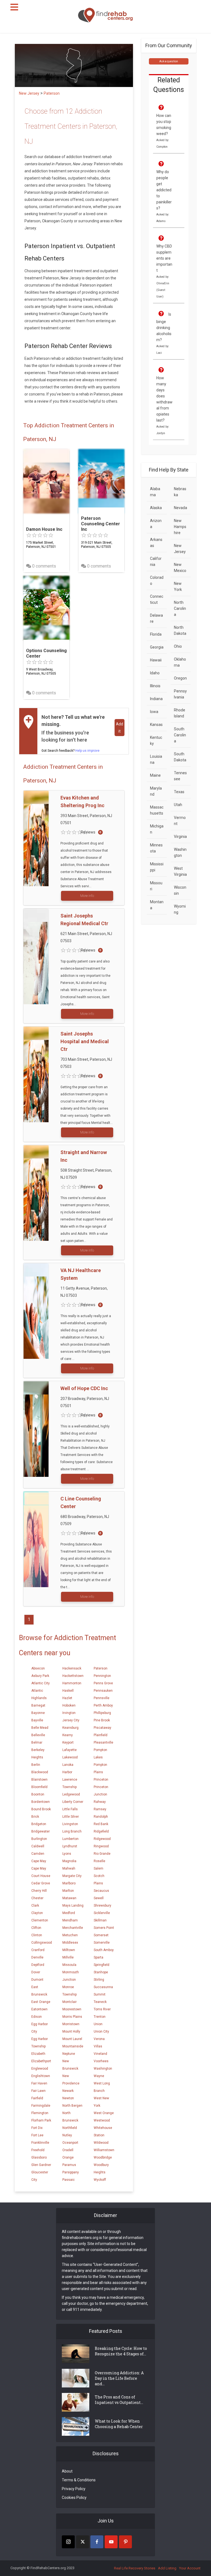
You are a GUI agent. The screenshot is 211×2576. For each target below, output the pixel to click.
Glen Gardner (41, 2165)
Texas (179, 792)
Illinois (155, 686)
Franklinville (40, 2143)
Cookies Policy (74, 2498)
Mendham (70, 1920)
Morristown (71, 2024)
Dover (36, 1972)
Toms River (102, 2009)
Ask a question (169, 61)
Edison (37, 2017)
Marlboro (69, 1883)
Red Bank (101, 1824)
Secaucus (101, 1891)
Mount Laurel (72, 2039)
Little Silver (71, 1817)
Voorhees (101, 2061)
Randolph (101, 1817)
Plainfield (101, 1735)
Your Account (190, 2568)
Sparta (98, 1957)
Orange (68, 2157)
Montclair (70, 2002)
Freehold (38, 2150)
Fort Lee (37, 2135)
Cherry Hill (39, 1891)
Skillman (100, 1920)
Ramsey (100, 1809)
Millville (68, 1957)
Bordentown (41, 1802)
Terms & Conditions (79, 2480)
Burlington (39, 1839)
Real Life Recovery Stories (135, 2568)
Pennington (102, 1676)
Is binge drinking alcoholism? (164, 327)
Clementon (40, 1920)
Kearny (68, 1735)
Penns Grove (103, 1683)
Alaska (156, 508)
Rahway (100, 1802)
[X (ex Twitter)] (83, 2542)
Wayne (99, 2076)
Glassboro (39, 2157)
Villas (98, 2046)
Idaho (155, 673)
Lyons (67, 1854)
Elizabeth (38, 2054)
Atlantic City (41, 1683)
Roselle (99, 1861)
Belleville (38, 1735)
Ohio (178, 646)
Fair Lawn (38, 2091)
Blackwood (40, 1772)
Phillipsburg (102, 1713)
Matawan (69, 1898)
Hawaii (156, 660)
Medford (69, 1913)
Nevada (181, 508)
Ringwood (101, 1846)
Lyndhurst (70, 1846)
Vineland (100, 2054)
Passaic (69, 2180)
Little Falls (70, 1809)
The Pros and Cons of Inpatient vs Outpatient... (119, 2400)
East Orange (41, 2002)
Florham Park (41, 2120)
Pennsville (102, 1698)
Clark (35, 1906)
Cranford (38, 1950)
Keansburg (70, 1728)
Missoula (69, 1965)
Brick (35, 1817)
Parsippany (71, 2172)
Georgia (157, 647)
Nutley (67, 2135)
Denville (37, 1957)
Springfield (102, 1965)
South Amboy (104, 1950)
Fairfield (37, 2098)
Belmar (37, 1742)
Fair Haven (39, 2083)
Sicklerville (102, 1913)
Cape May (39, 1861)
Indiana (156, 699)
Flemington (40, 2113)
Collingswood (42, 1943)
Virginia (180, 837)
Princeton (101, 1780)
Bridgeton (39, 1824)
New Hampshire (180, 527)
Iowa (154, 712)
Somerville (102, 1943)
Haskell (68, 1691)
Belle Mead (40, 1728)
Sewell (99, 1898)
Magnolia (69, 1861)
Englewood (40, 2069)
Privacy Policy (74, 2489)
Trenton (100, 2017)
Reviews (88, 832)
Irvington (69, 1713)
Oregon (180, 678)
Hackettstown (73, 1676)
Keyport (68, 1742)
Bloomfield (39, 1787)
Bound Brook (41, 1809)
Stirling (99, 1980)
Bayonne (38, 1713)
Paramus (69, 2165)
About (67, 2471)
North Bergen (72, 2106)
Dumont (37, 1980)
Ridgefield (101, 1831)
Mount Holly (71, 2031)
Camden (38, 1854)
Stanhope (101, 1972)
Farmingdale (41, 2106)
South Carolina (180, 735)
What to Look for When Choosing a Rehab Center (119, 2424)
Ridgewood (102, 1839)
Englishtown (41, 2076)
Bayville (37, 1720)
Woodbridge (103, 2157)
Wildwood (101, 2143)
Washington (103, 2069)
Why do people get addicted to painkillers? (164, 190)
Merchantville (73, 1928)
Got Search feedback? (70, 751)
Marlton (68, 1891)
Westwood (102, 2120)
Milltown (69, 1950)
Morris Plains (72, 2017)
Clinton (37, 1935)
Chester (37, 1898)
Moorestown (72, 2009)
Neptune (69, 2054)
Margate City (72, 1876)
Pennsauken (103, 1691)
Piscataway (102, 1728)
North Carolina (180, 608)
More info (87, 896)
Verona (99, 2039)
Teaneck (100, 2002)
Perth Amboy (103, 1705)
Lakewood (70, 1757)
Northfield (70, 2128)
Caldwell (38, 1846)
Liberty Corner (73, 1802)
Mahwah (69, 1868)
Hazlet (67, 1698)
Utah (178, 805)
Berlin (36, 1765)
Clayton (37, 1913)
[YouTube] (111, 2542)
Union (98, 2024)
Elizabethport (41, 2061)
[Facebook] (97, 2542)
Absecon (38, 1668)
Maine (155, 775)
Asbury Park (40, 1676)
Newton (68, 2098)
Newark (68, 2091)
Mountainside (73, 2046)
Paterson (101, 1668)
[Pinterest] (125, 2542)
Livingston (70, 1824)
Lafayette (70, 1750)
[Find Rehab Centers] (105, 15)
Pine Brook (102, 1720)
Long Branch (72, 1831)
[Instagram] (68, 2542)
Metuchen (70, 1935)
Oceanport (70, 2143)
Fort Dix (37, 2128)
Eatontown (39, 2009)
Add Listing (167, 2568)
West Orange (104, 2113)
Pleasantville (103, 1742)
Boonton (38, 1794)
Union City (101, 2031)
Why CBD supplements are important (164, 258)
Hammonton (72, 1683)
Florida (156, 634)
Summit (100, 1994)
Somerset (101, 1935)
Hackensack (72, 1668)
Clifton (36, 1928)
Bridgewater (41, 1831)
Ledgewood (71, 1794)
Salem (98, 1868)
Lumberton (70, 1839)
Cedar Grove (41, 1883)
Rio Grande (102, 1854)
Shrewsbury (102, 1906)
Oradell (68, 2150)
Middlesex (70, 1943)
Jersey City (71, 1720)
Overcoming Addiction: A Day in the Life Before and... (119, 2378)
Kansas (156, 725)
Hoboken (69, 1705)
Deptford (38, 1965)
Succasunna (103, 1987)
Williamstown (104, 2150)
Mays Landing (73, 1906)
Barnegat (38, 1705)
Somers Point (104, 1928)
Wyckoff (100, 2180)
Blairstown (39, 1780)
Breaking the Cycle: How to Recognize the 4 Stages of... (121, 2351)
